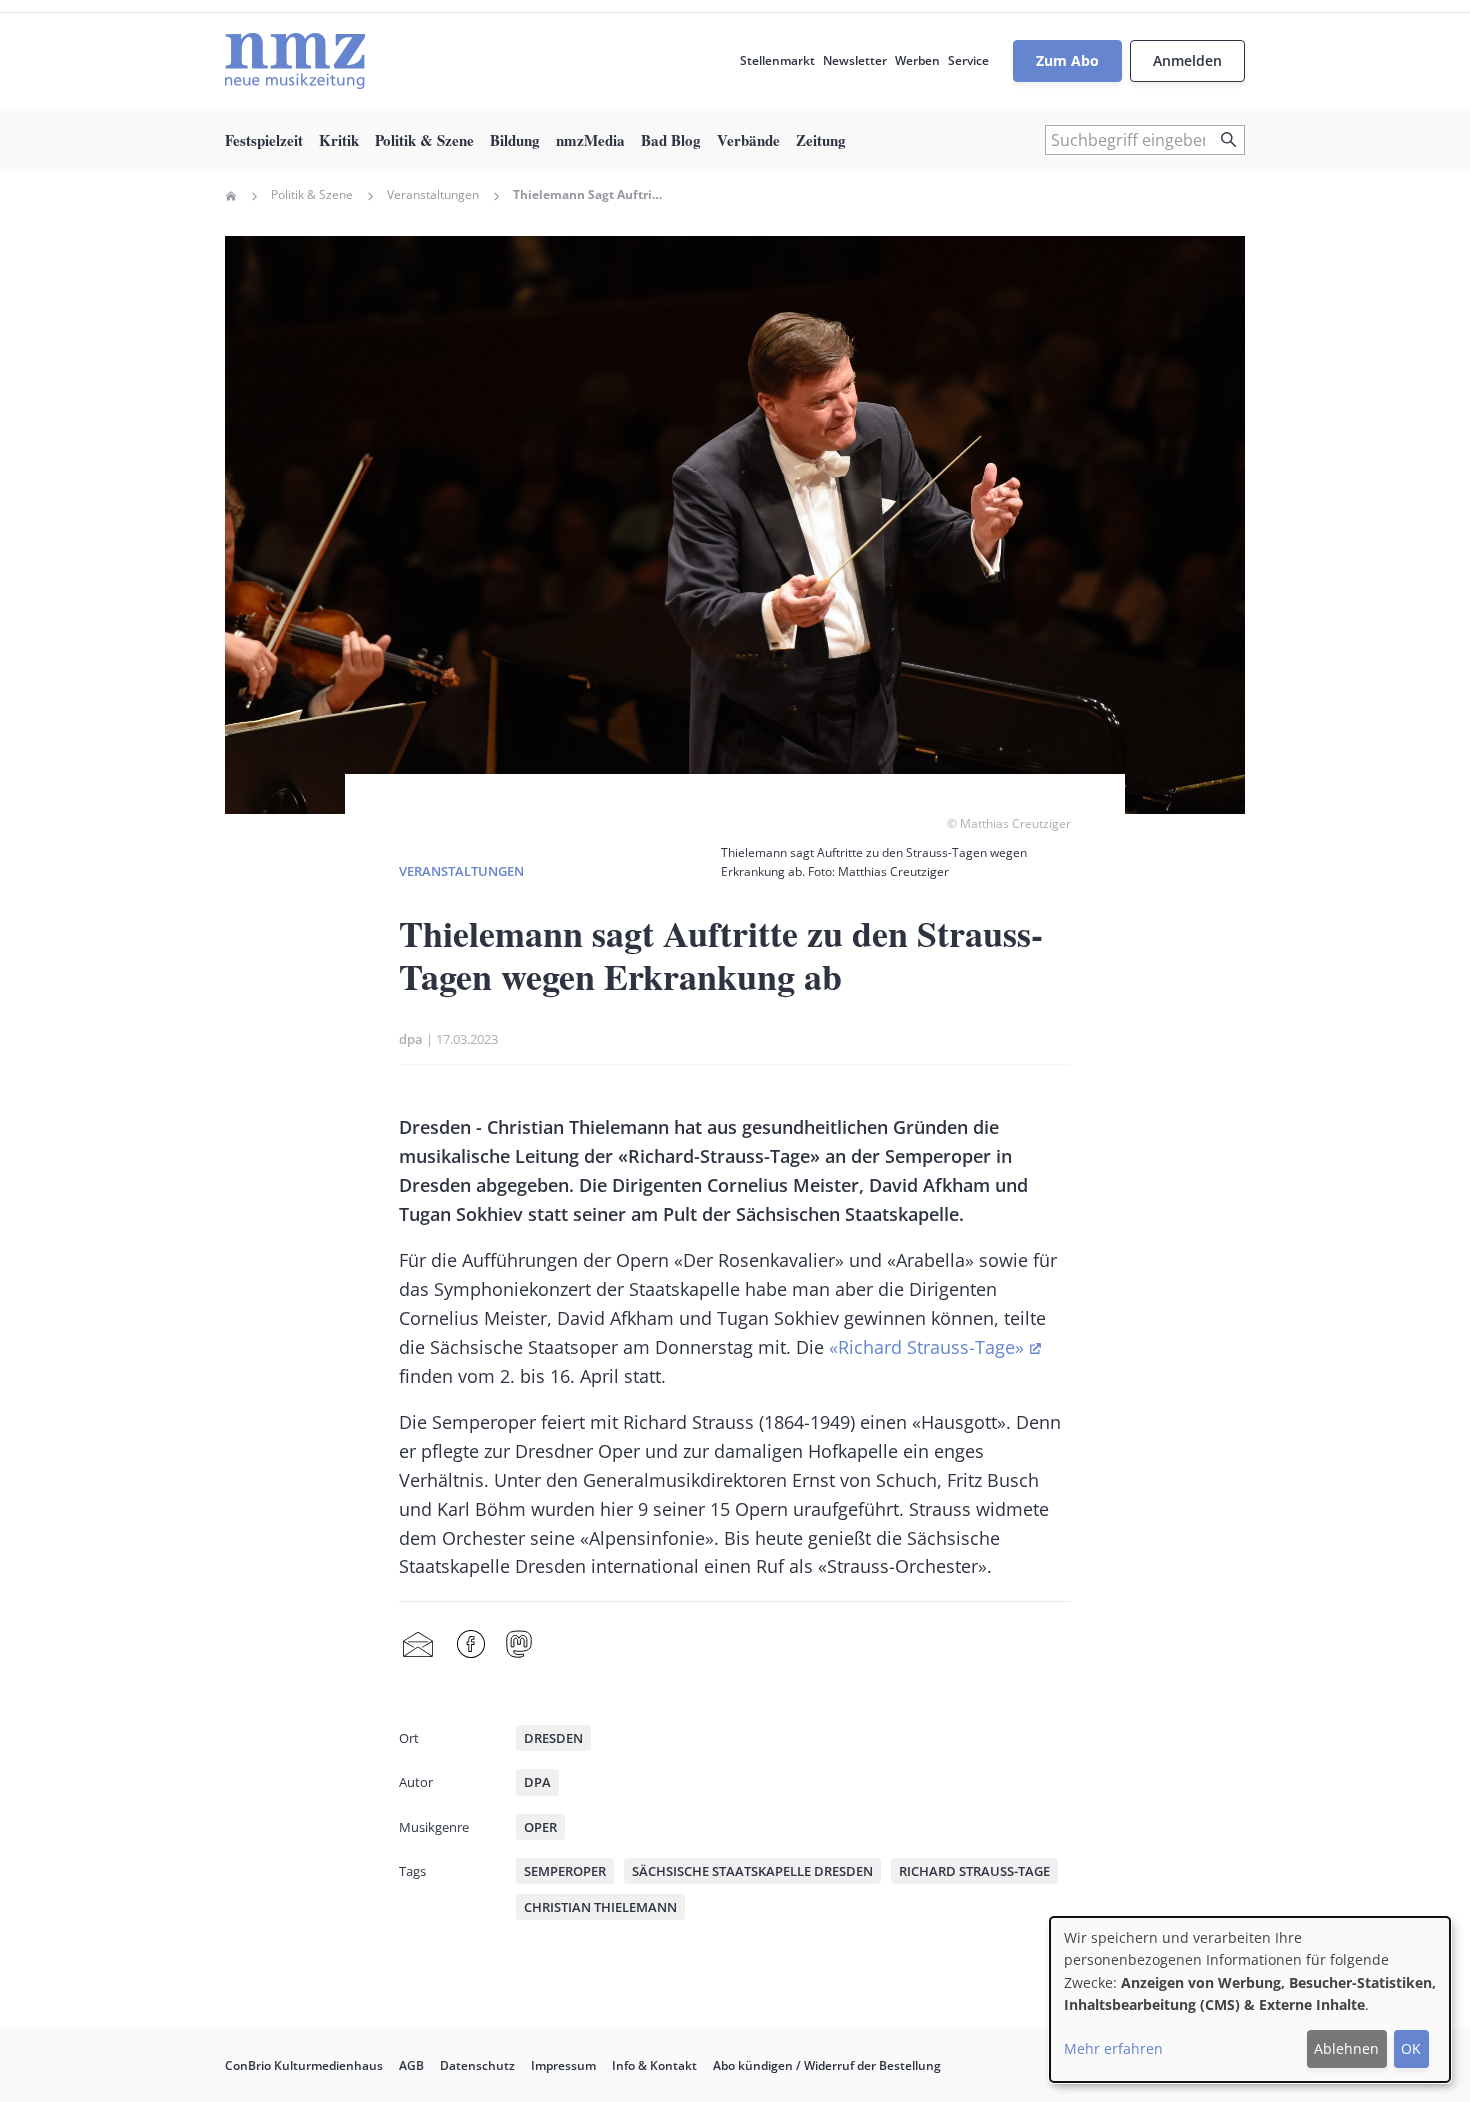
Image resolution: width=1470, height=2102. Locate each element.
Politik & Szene (424, 140)
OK (1411, 2048)
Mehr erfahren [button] (1113, 2048)
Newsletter (855, 60)
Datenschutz (477, 2065)
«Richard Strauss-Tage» (926, 1347)
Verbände (748, 140)
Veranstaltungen (433, 195)
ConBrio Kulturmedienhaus (304, 2065)
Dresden (553, 1738)
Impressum (563, 2065)
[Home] (295, 61)
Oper (540, 1827)
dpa (411, 1039)
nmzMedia (590, 140)
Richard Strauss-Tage (974, 1871)
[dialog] (1250, 1999)
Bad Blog (671, 140)
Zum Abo (1067, 60)
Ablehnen (1346, 2048)
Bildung (515, 140)
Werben (917, 60)
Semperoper (565, 1871)
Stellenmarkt (777, 60)
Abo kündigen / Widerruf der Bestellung (827, 2065)
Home (231, 196)
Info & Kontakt (654, 2065)
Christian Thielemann (600, 1907)
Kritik (339, 140)
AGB (411, 2065)
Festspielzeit (264, 140)
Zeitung (821, 140)
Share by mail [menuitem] (418, 1645)
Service (968, 60)
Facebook (471, 1645)
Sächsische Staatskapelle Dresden (752, 1871)
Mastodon (519, 1645)
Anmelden (1187, 60)
